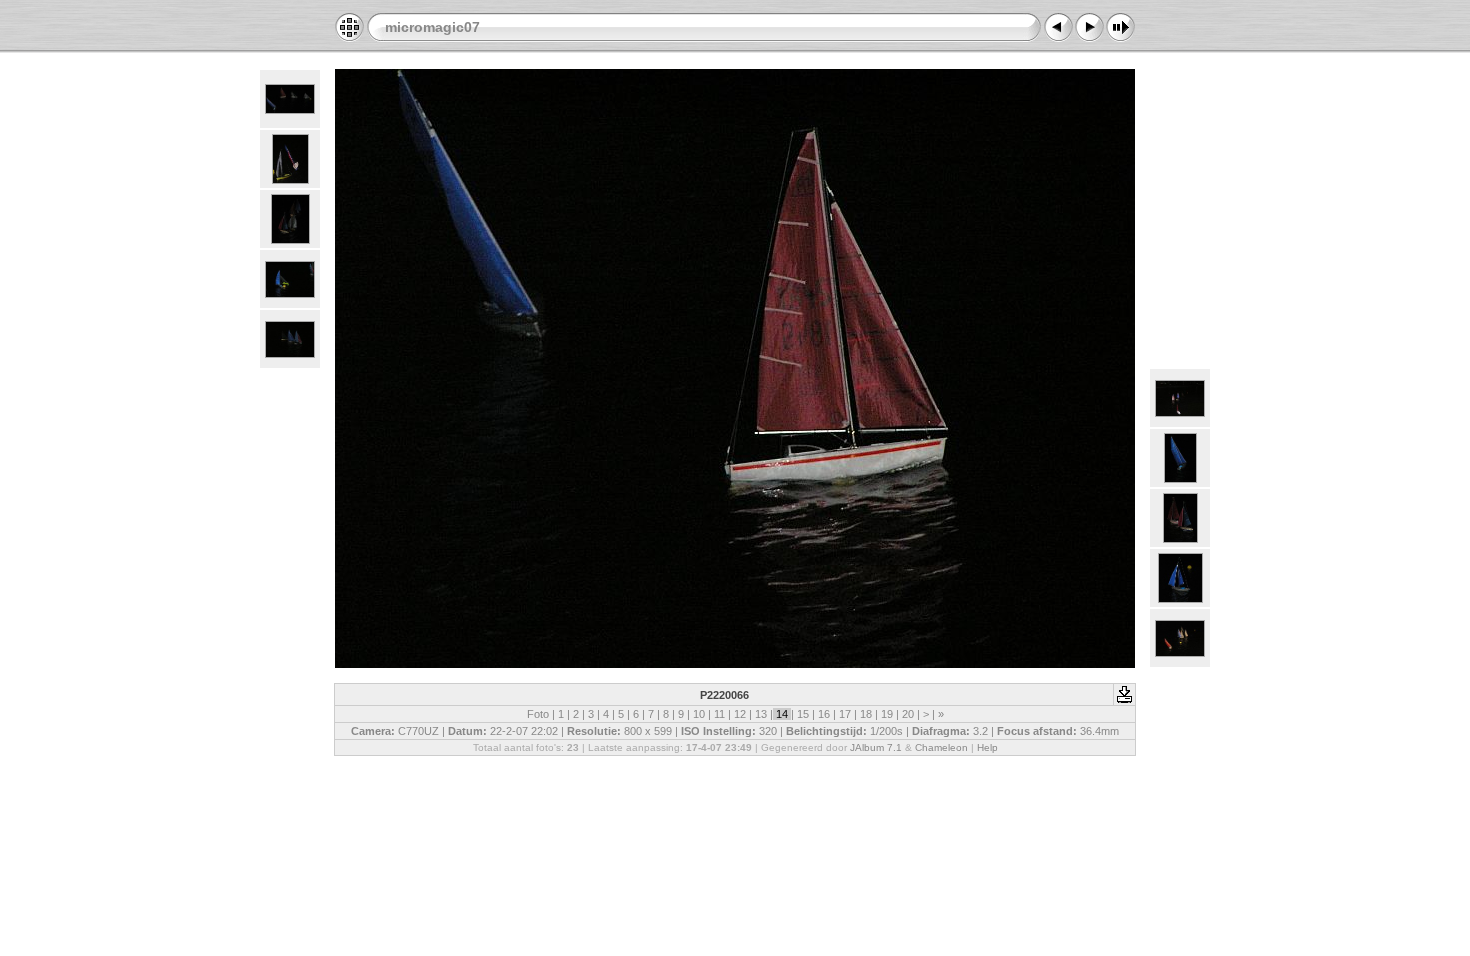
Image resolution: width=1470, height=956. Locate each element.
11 (719, 714)
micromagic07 (432, 27)
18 (866, 714)
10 (699, 714)
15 (803, 714)
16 (824, 714)
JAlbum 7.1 (876, 747)
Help (987, 747)
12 (740, 714)
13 (761, 714)
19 (887, 714)
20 (908, 714)
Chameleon (941, 747)
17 (845, 714)
